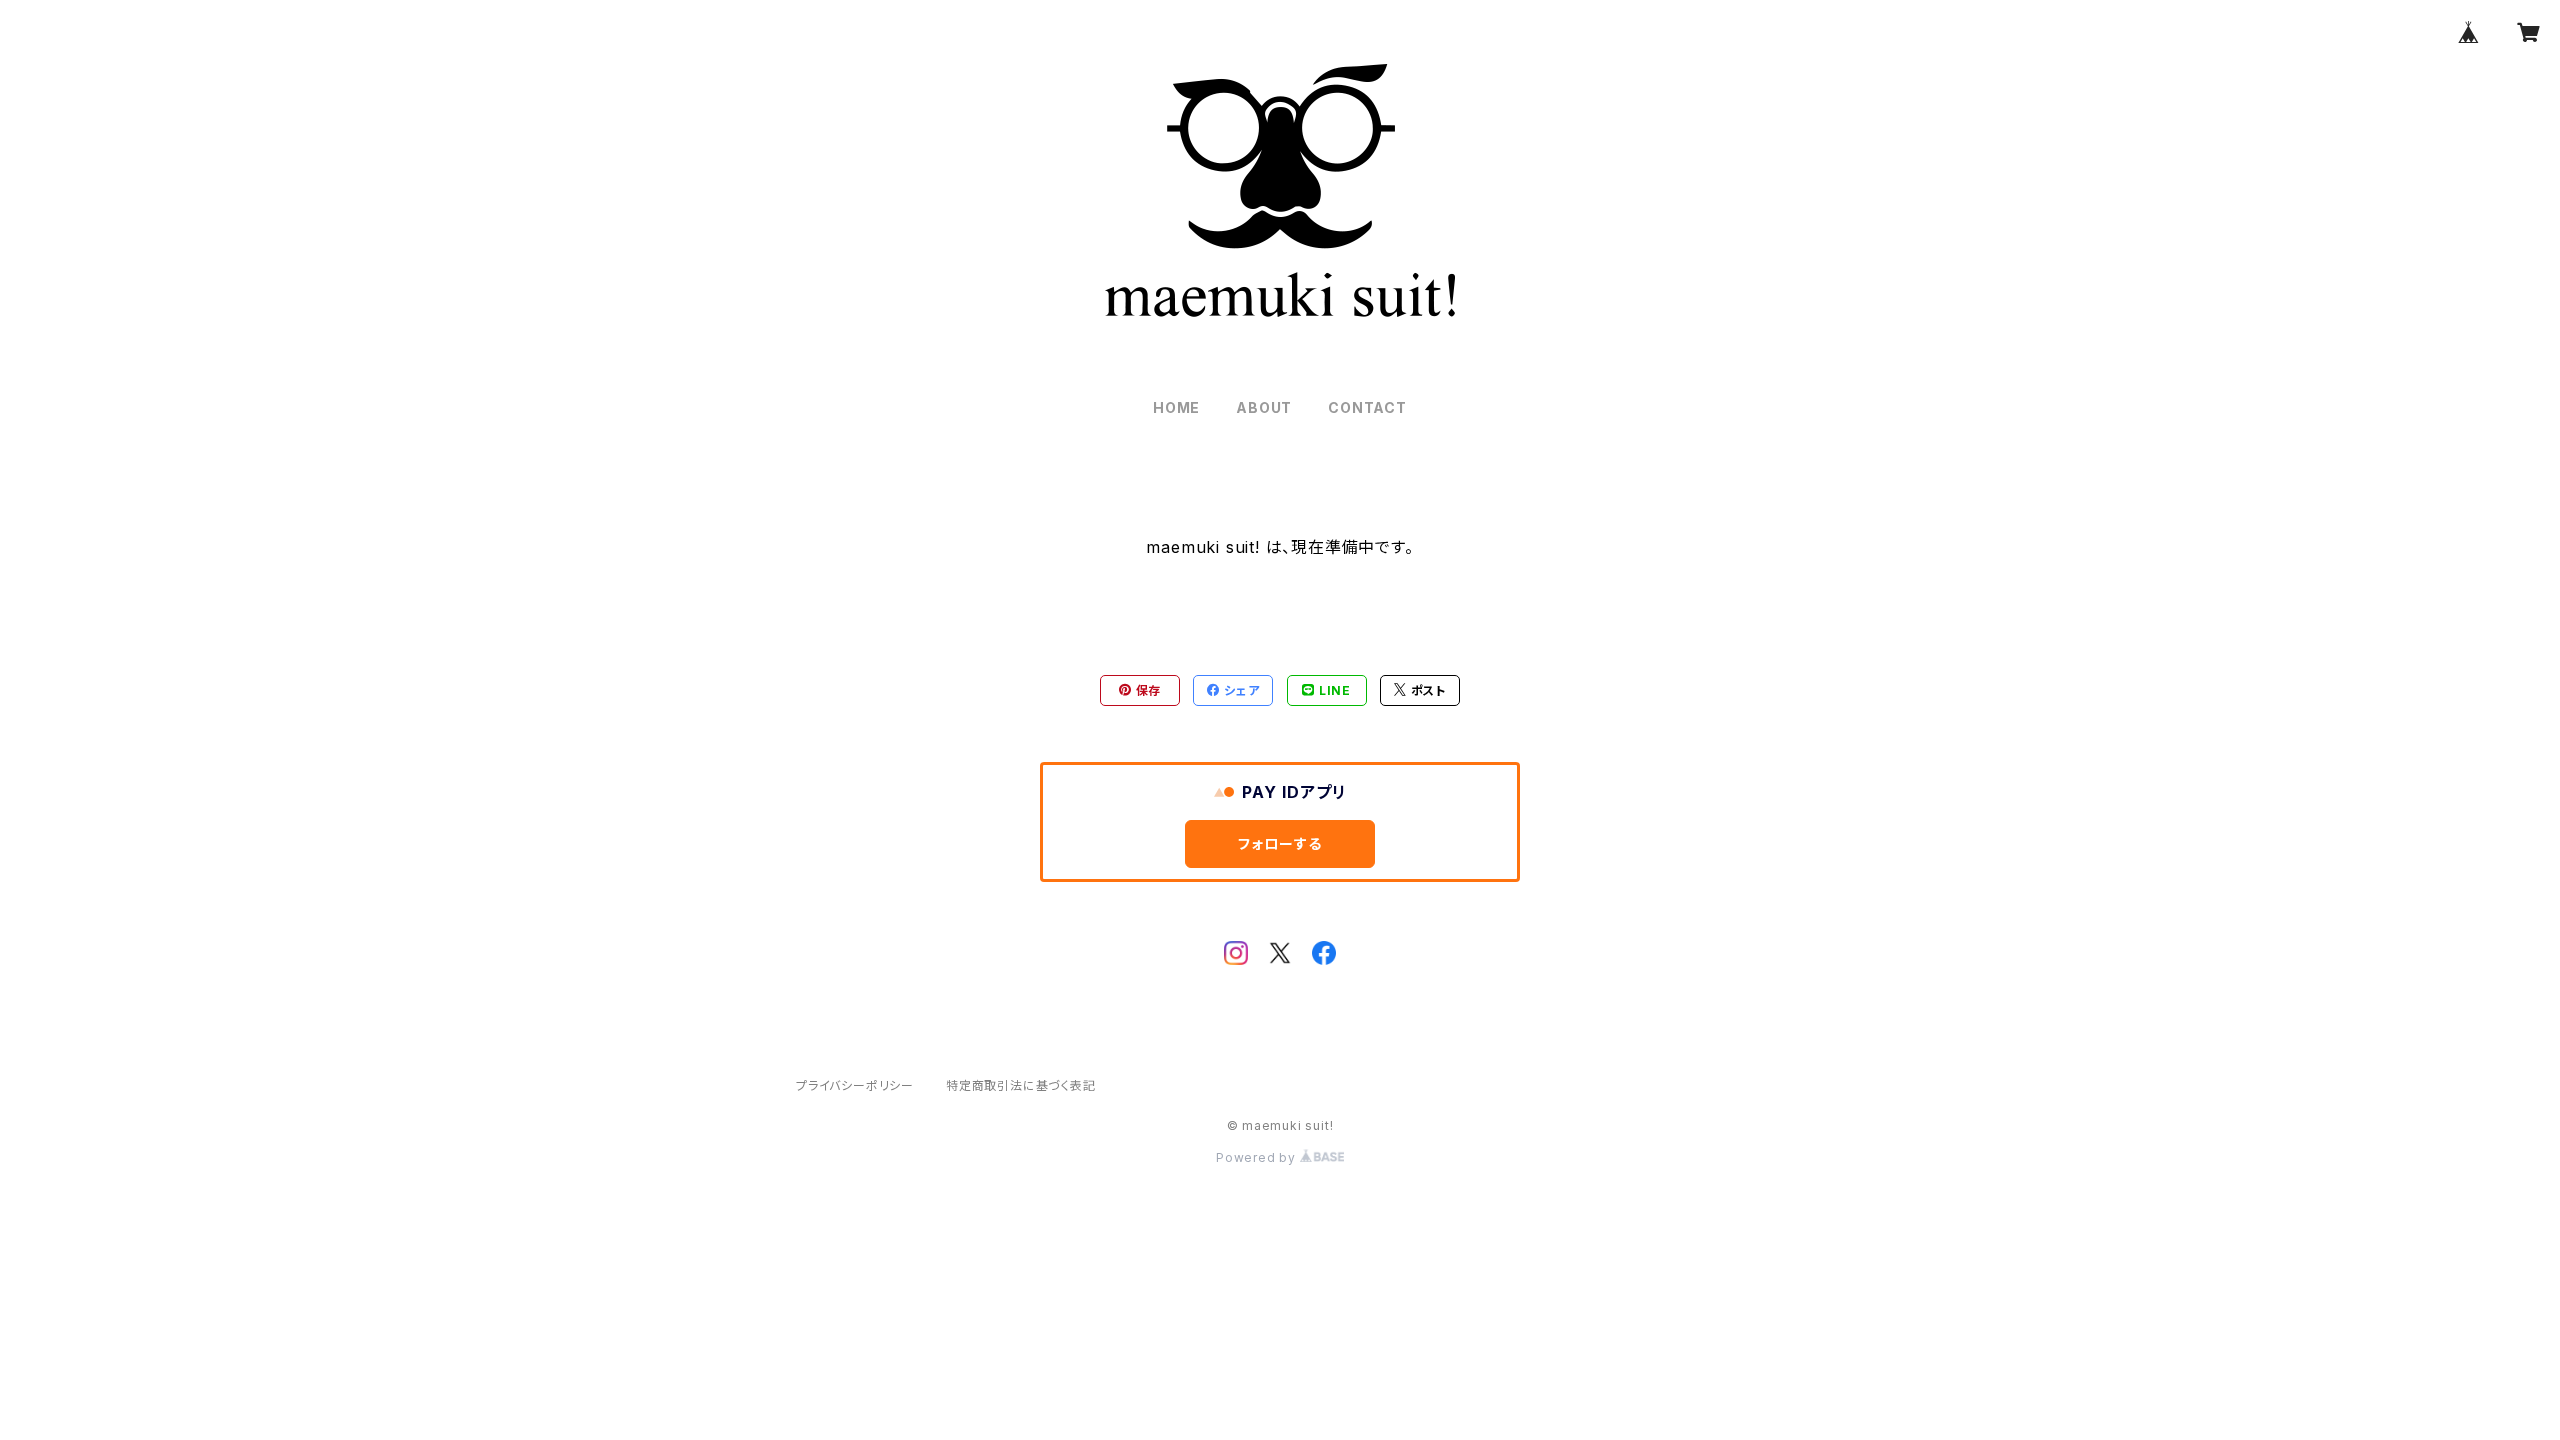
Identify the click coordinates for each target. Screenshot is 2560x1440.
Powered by (1258, 1157)
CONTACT (1367, 407)
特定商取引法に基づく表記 (1021, 1085)
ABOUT (1264, 407)
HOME (1176, 407)
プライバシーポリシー (855, 1085)
